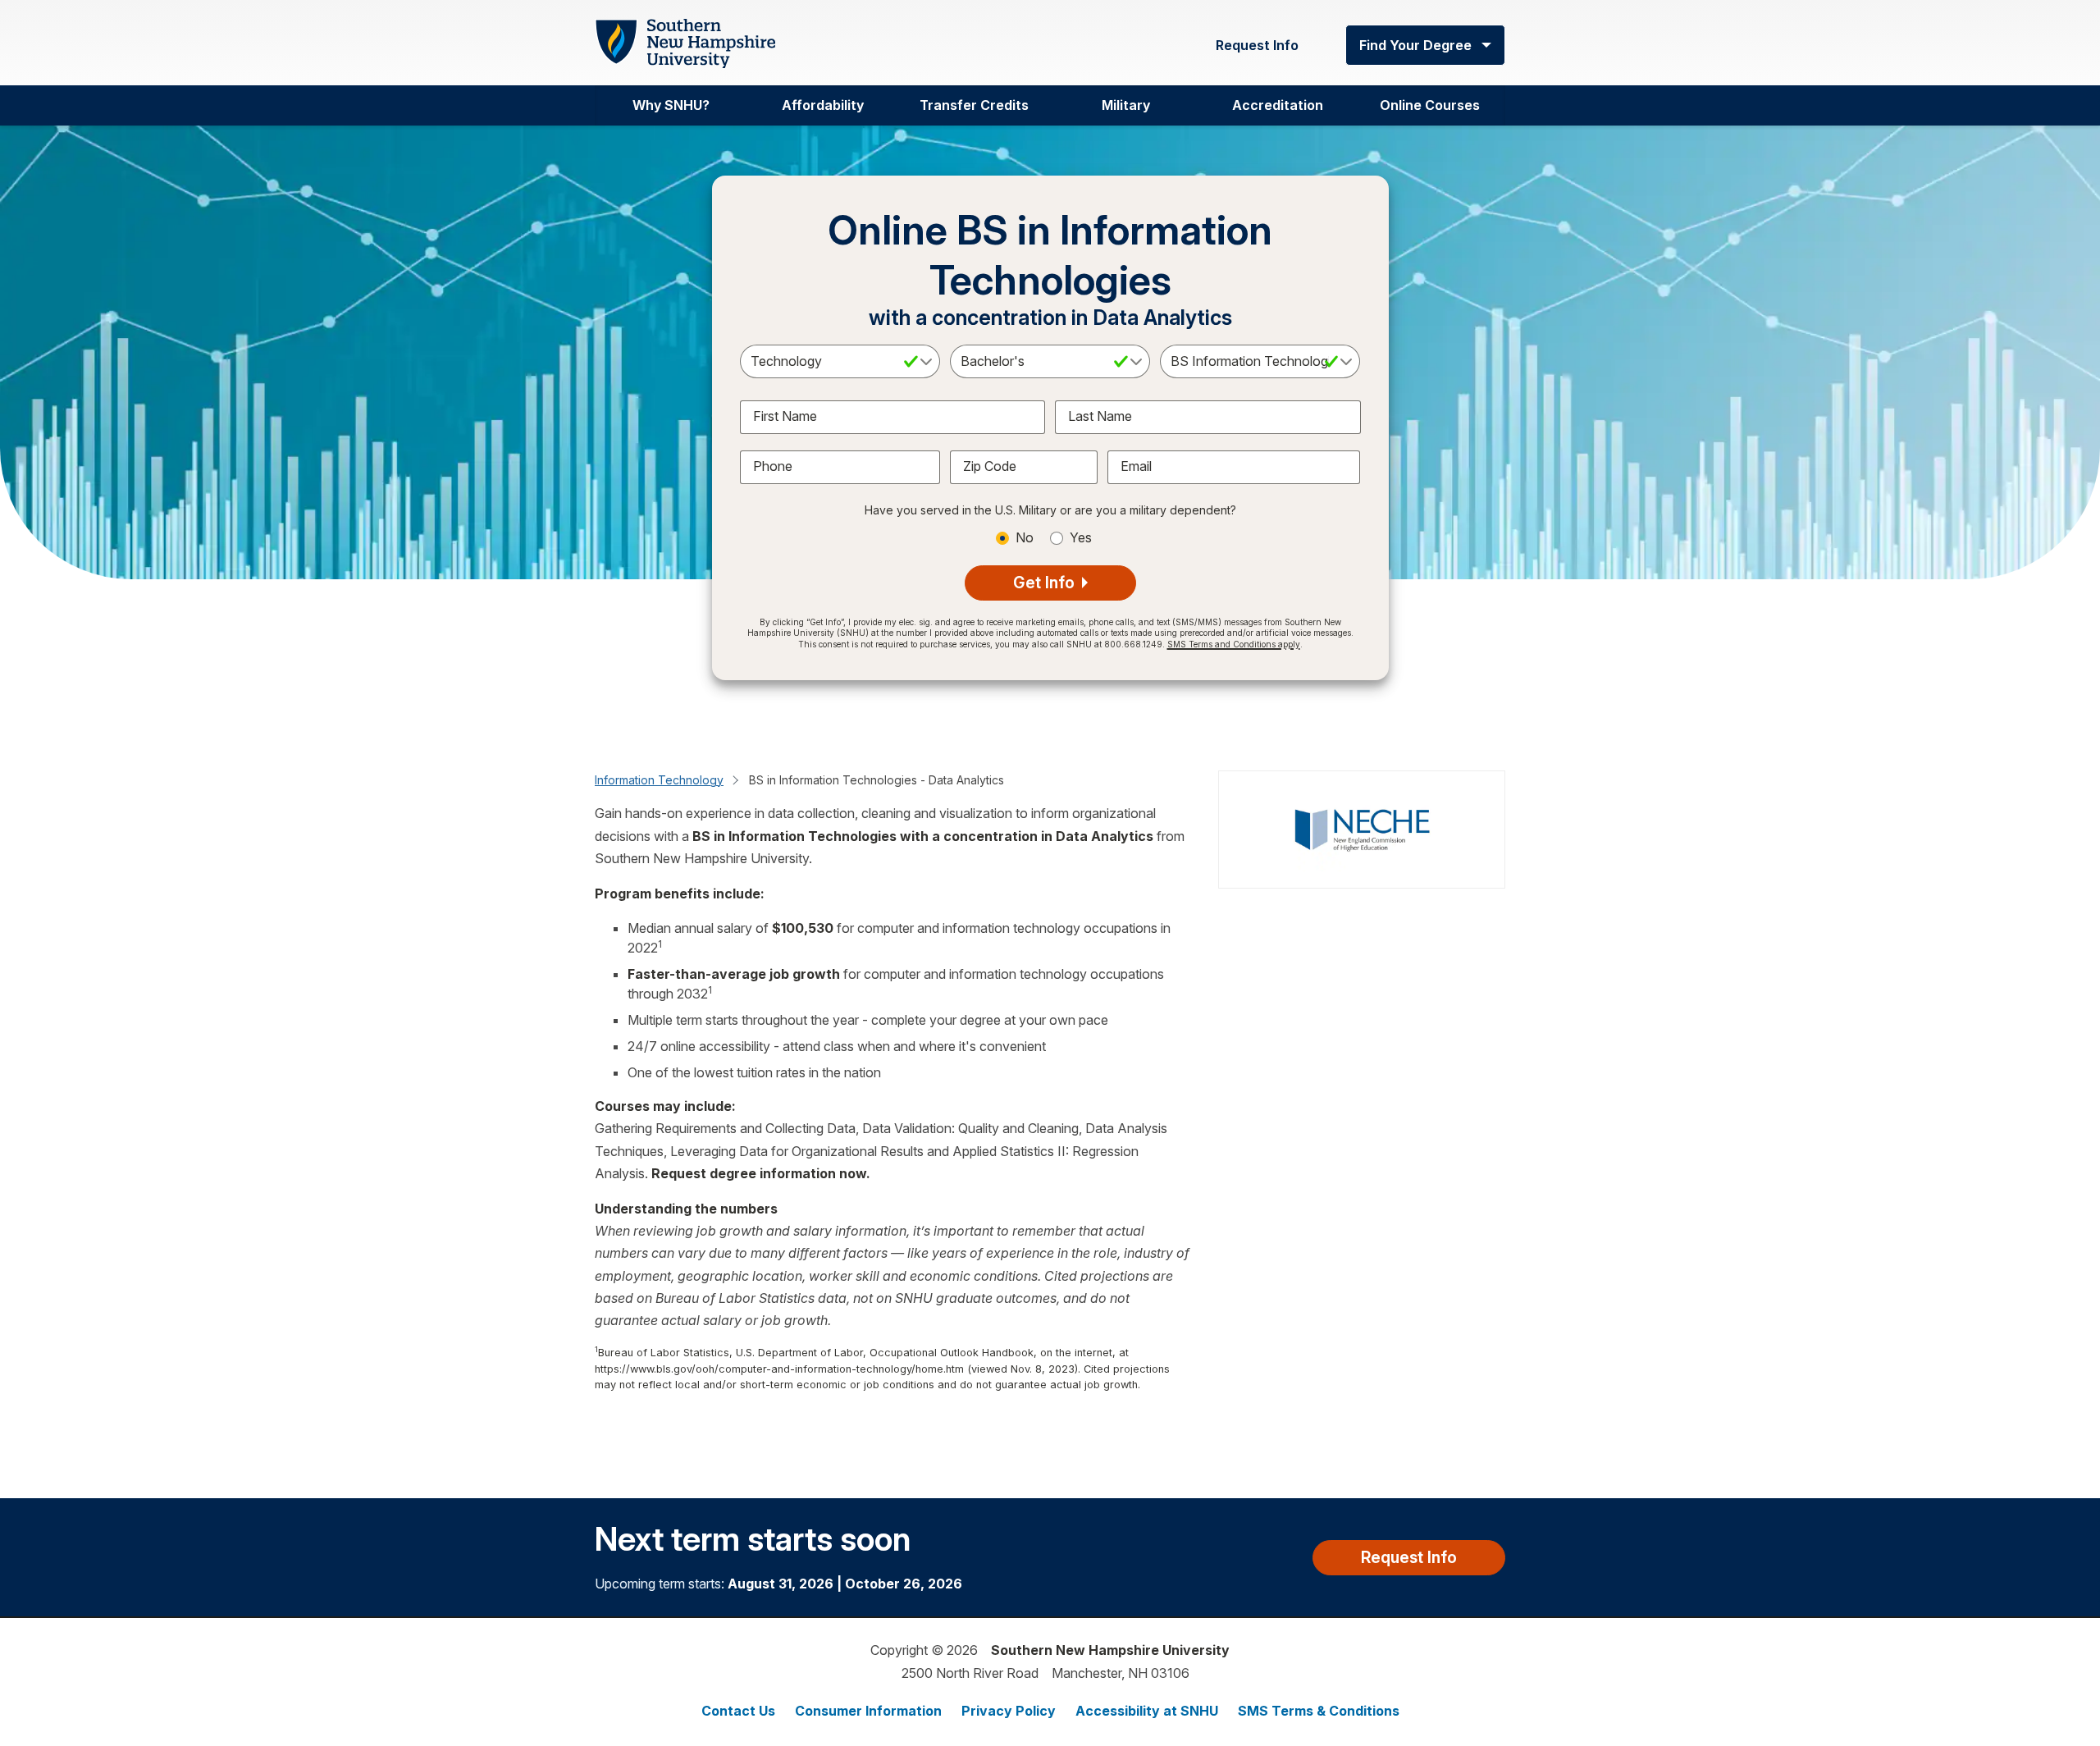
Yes (1081, 537)
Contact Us (738, 1711)
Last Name (1100, 416)
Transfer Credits (974, 105)
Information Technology (659, 780)
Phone (773, 466)
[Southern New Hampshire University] (685, 44)
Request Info (1257, 45)
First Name (785, 416)
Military (1126, 105)
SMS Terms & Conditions (1319, 1711)
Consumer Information (868, 1711)
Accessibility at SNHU (1147, 1711)
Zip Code (990, 466)
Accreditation (1278, 105)
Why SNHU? (671, 105)
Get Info (1046, 583)
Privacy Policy (1009, 1711)
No (1025, 537)
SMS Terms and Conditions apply (1234, 644)
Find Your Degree (1415, 45)
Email (1136, 466)
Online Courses (1430, 105)
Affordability (823, 105)
